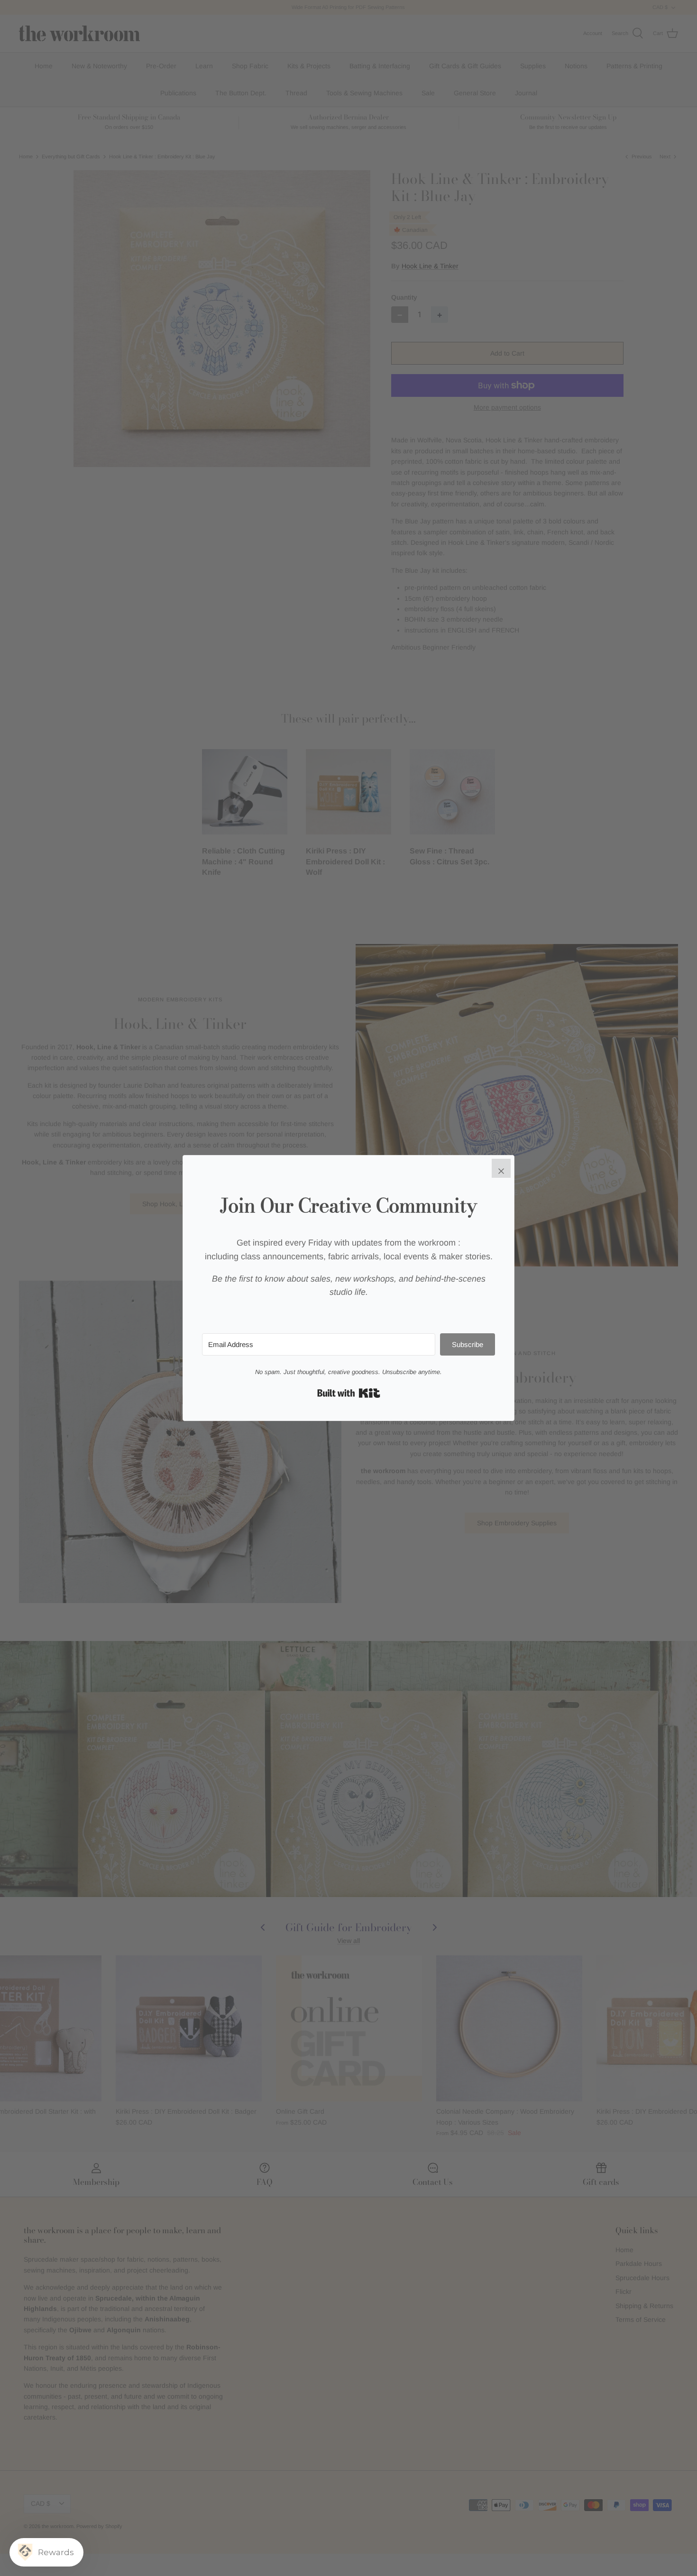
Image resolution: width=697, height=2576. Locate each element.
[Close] (501, 1168)
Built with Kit (349, 1393)
